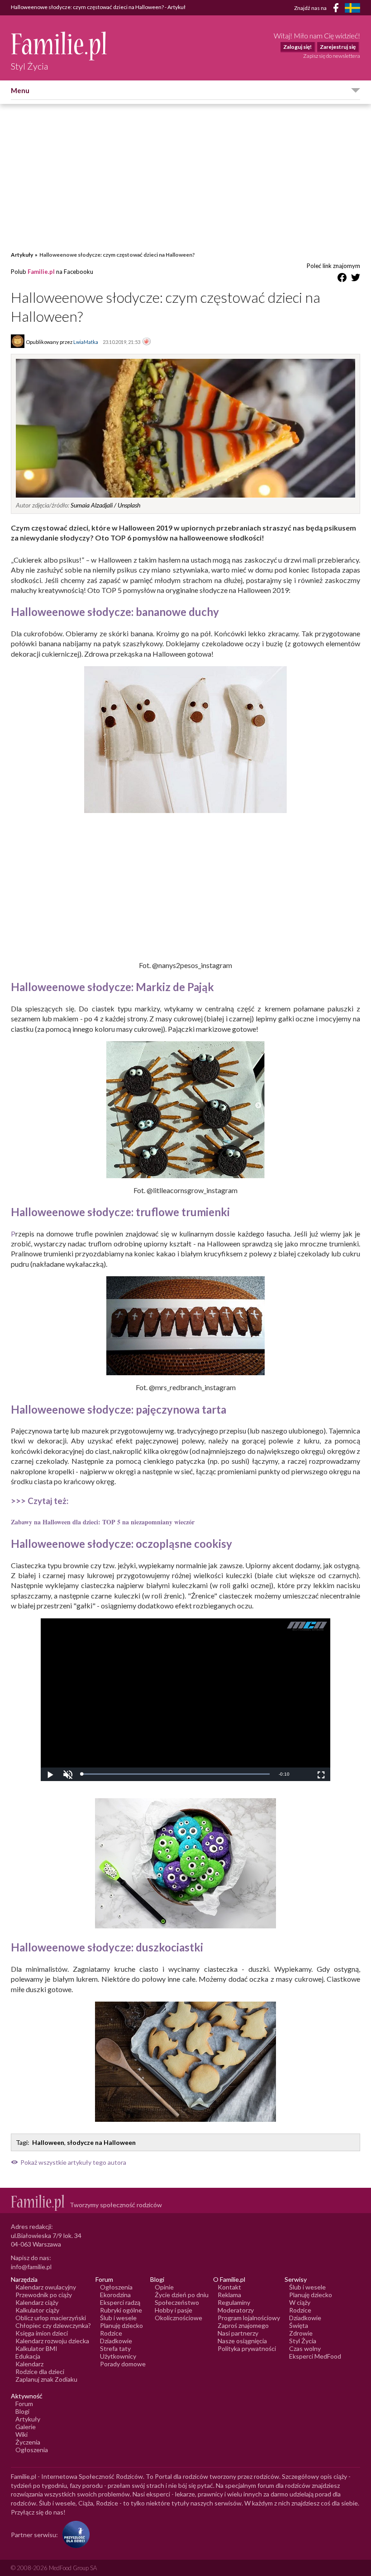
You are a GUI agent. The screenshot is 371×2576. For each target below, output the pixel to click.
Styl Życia (303, 2341)
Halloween (48, 2142)
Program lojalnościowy (249, 2318)
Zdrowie (301, 2333)
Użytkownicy (118, 2356)
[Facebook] (338, 9)
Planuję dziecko (121, 2325)
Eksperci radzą (120, 2302)
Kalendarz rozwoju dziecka (52, 2341)
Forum (24, 2404)
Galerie (26, 2427)
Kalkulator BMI (36, 2348)
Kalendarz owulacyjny (46, 2287)
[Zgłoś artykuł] (147, 342)
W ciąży (300, 2302)
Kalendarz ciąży (37, 2302)
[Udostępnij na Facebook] (342, 279)
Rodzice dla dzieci (40, 2372)
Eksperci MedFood (315, 2356)
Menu (20, 90)
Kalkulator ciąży (37, 2310)
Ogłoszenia (116, 2287)
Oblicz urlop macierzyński (51, 2318)
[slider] (176, 1774)
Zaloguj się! (297, 47)
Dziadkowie (116, 2341)
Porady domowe (123, 2364)
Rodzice (111, 2333)
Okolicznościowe (178, 2318)
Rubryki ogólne (121, 2310)
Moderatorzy (236, 2310)
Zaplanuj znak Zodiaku (46, 2379)
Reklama (229, 2295)
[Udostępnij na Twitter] (356, 279)
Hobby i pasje (174, 2310)
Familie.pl (41, 272)
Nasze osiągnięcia (242, 2341)
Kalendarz (29, 2364)
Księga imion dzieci (42, 2333)
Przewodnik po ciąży (44, 2295)
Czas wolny (305, 2348)
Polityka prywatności (247, 2348)
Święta (299, 2325)
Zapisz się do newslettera (332, 56)
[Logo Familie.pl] (59, 46)
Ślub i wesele (118, 2318)
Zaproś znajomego (243, 2325)
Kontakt (229, 2287)
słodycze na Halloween (101, 2142)
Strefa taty (115, 2348)
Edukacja (28, 2356)
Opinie (164, 2287)
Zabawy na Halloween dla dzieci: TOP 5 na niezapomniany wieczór (103, 1522)
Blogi (22, 2411)
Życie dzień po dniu (182, 2295)
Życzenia (28, 2442)
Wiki (21, 2434)
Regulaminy (234, 2302)
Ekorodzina (115, 2295)
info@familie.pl (31, 2267)
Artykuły (22, 255)
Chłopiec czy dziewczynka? (53, 2325)
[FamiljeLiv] (352, 8)
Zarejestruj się (338, 47)
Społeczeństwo (177, 2302)
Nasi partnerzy (238, 2333)
